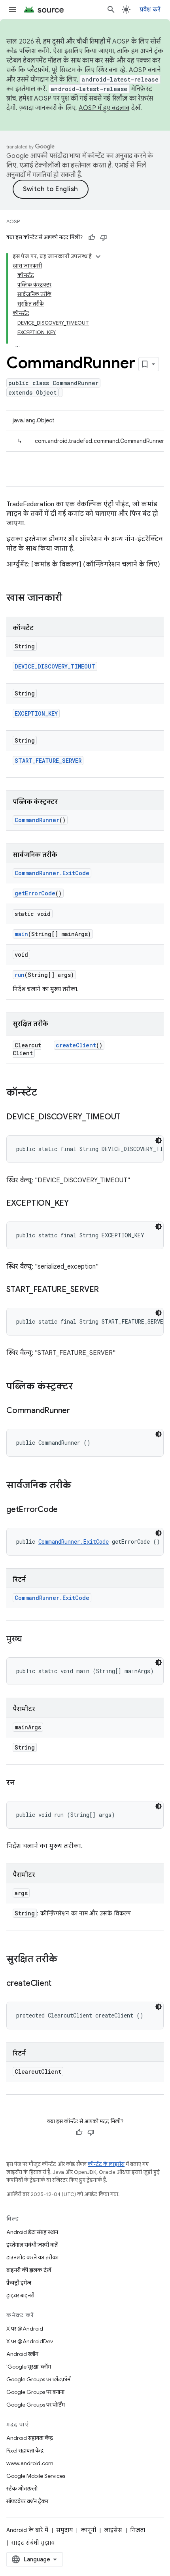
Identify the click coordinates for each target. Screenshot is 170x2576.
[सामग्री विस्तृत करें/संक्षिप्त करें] (98, 256)
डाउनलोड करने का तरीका (32, 2257)
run (20, 975)
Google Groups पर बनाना (35, 2392)
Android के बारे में (27, 2530)
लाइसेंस (113, 2530)
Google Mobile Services (36, 2476)
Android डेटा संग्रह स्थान (32, 2232)
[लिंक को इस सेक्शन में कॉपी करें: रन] (23, 1783)
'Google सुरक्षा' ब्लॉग (29, 2367)
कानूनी (88, 2530)
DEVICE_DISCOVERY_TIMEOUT (55, 666)
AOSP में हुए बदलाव (104, 108)
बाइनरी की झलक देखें (29, 2270)
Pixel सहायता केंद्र (25, 2451)
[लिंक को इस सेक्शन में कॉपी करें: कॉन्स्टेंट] (45, 1093)
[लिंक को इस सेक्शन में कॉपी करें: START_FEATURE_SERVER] (107, 1290)
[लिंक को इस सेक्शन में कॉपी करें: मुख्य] (29, 1639)
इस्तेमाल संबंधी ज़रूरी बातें (32, 2245)
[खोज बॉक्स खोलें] (111, 9)
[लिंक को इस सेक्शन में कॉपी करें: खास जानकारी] (70, 598)
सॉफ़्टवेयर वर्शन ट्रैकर (27, 2501)
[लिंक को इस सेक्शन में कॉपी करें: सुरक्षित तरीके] (65, 1960)
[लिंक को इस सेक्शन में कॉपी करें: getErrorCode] (66, 1510)
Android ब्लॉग (22, 2354)
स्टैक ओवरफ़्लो (22, 2489)
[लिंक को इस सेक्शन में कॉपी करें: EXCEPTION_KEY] (77, 1204)
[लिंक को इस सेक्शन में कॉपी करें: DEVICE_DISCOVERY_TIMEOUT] (128, 1117)
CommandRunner (37, 820)
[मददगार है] (92, 237)
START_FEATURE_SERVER (48, 761)
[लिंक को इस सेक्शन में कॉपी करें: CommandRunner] (78, 1411)
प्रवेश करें (150, 9)
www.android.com (30, 2463)
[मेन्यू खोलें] (13, 9)
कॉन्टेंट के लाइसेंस (106, 2164)
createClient (76, 1045)
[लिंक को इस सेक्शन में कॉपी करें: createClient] (59, 1984)
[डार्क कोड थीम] (159, 1140)
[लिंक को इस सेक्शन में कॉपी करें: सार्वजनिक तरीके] (79, 1486)
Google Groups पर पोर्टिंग (36, 2405)
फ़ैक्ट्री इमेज (19, 2283)
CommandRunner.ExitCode (52, 873)
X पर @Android (25, 2329)
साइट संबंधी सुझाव (33, 2543)
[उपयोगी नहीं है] (104, 237)
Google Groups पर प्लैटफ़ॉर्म (38, 2379)
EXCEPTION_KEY (36, 713)
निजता (138, 2530)
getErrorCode (35, 893)
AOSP (13, 221)
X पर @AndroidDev (30, 2341)
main (21, 934)
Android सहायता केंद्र (30, 2438)
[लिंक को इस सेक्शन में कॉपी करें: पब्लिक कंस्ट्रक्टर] (81, 1387)
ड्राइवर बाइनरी (20, 2295)
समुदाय (64, 2530)
